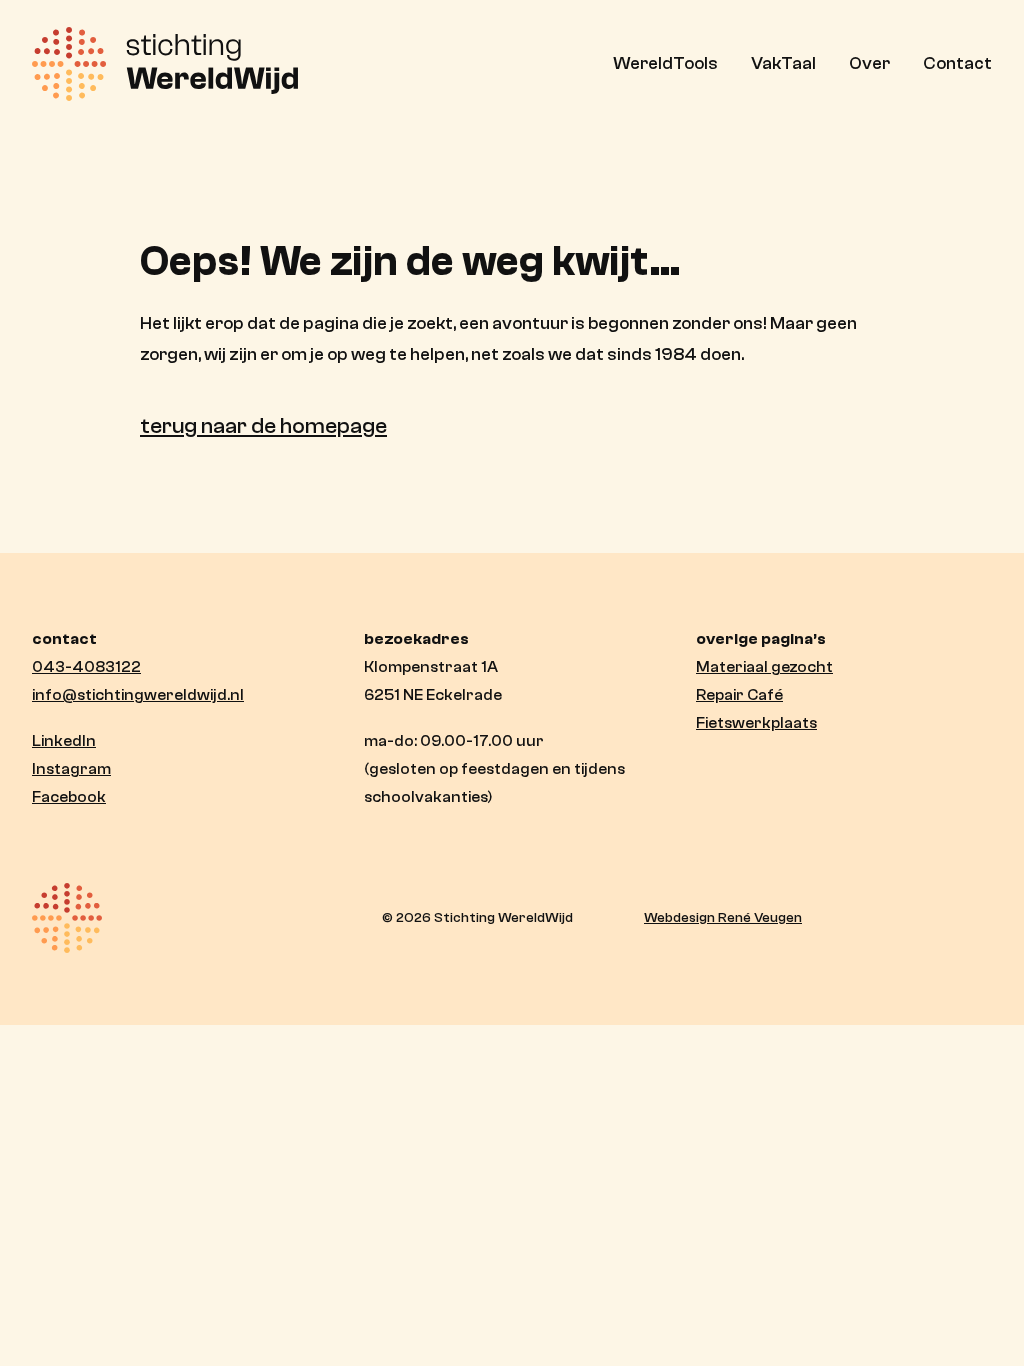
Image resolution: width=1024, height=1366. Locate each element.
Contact (957, 63)
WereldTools (665, 63)
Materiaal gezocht (764, 667)
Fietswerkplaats (756, 723)
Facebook (69, 797)
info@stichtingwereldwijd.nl (138, 695)
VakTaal (783, 63)
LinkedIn (64, 741)
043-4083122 (86, 667)
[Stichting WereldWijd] (165, 64)
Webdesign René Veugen (723, 918)
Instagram (71, 769)
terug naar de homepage (263, 426)
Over (869, 63)
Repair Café (739, 695)
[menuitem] (672, 64)
